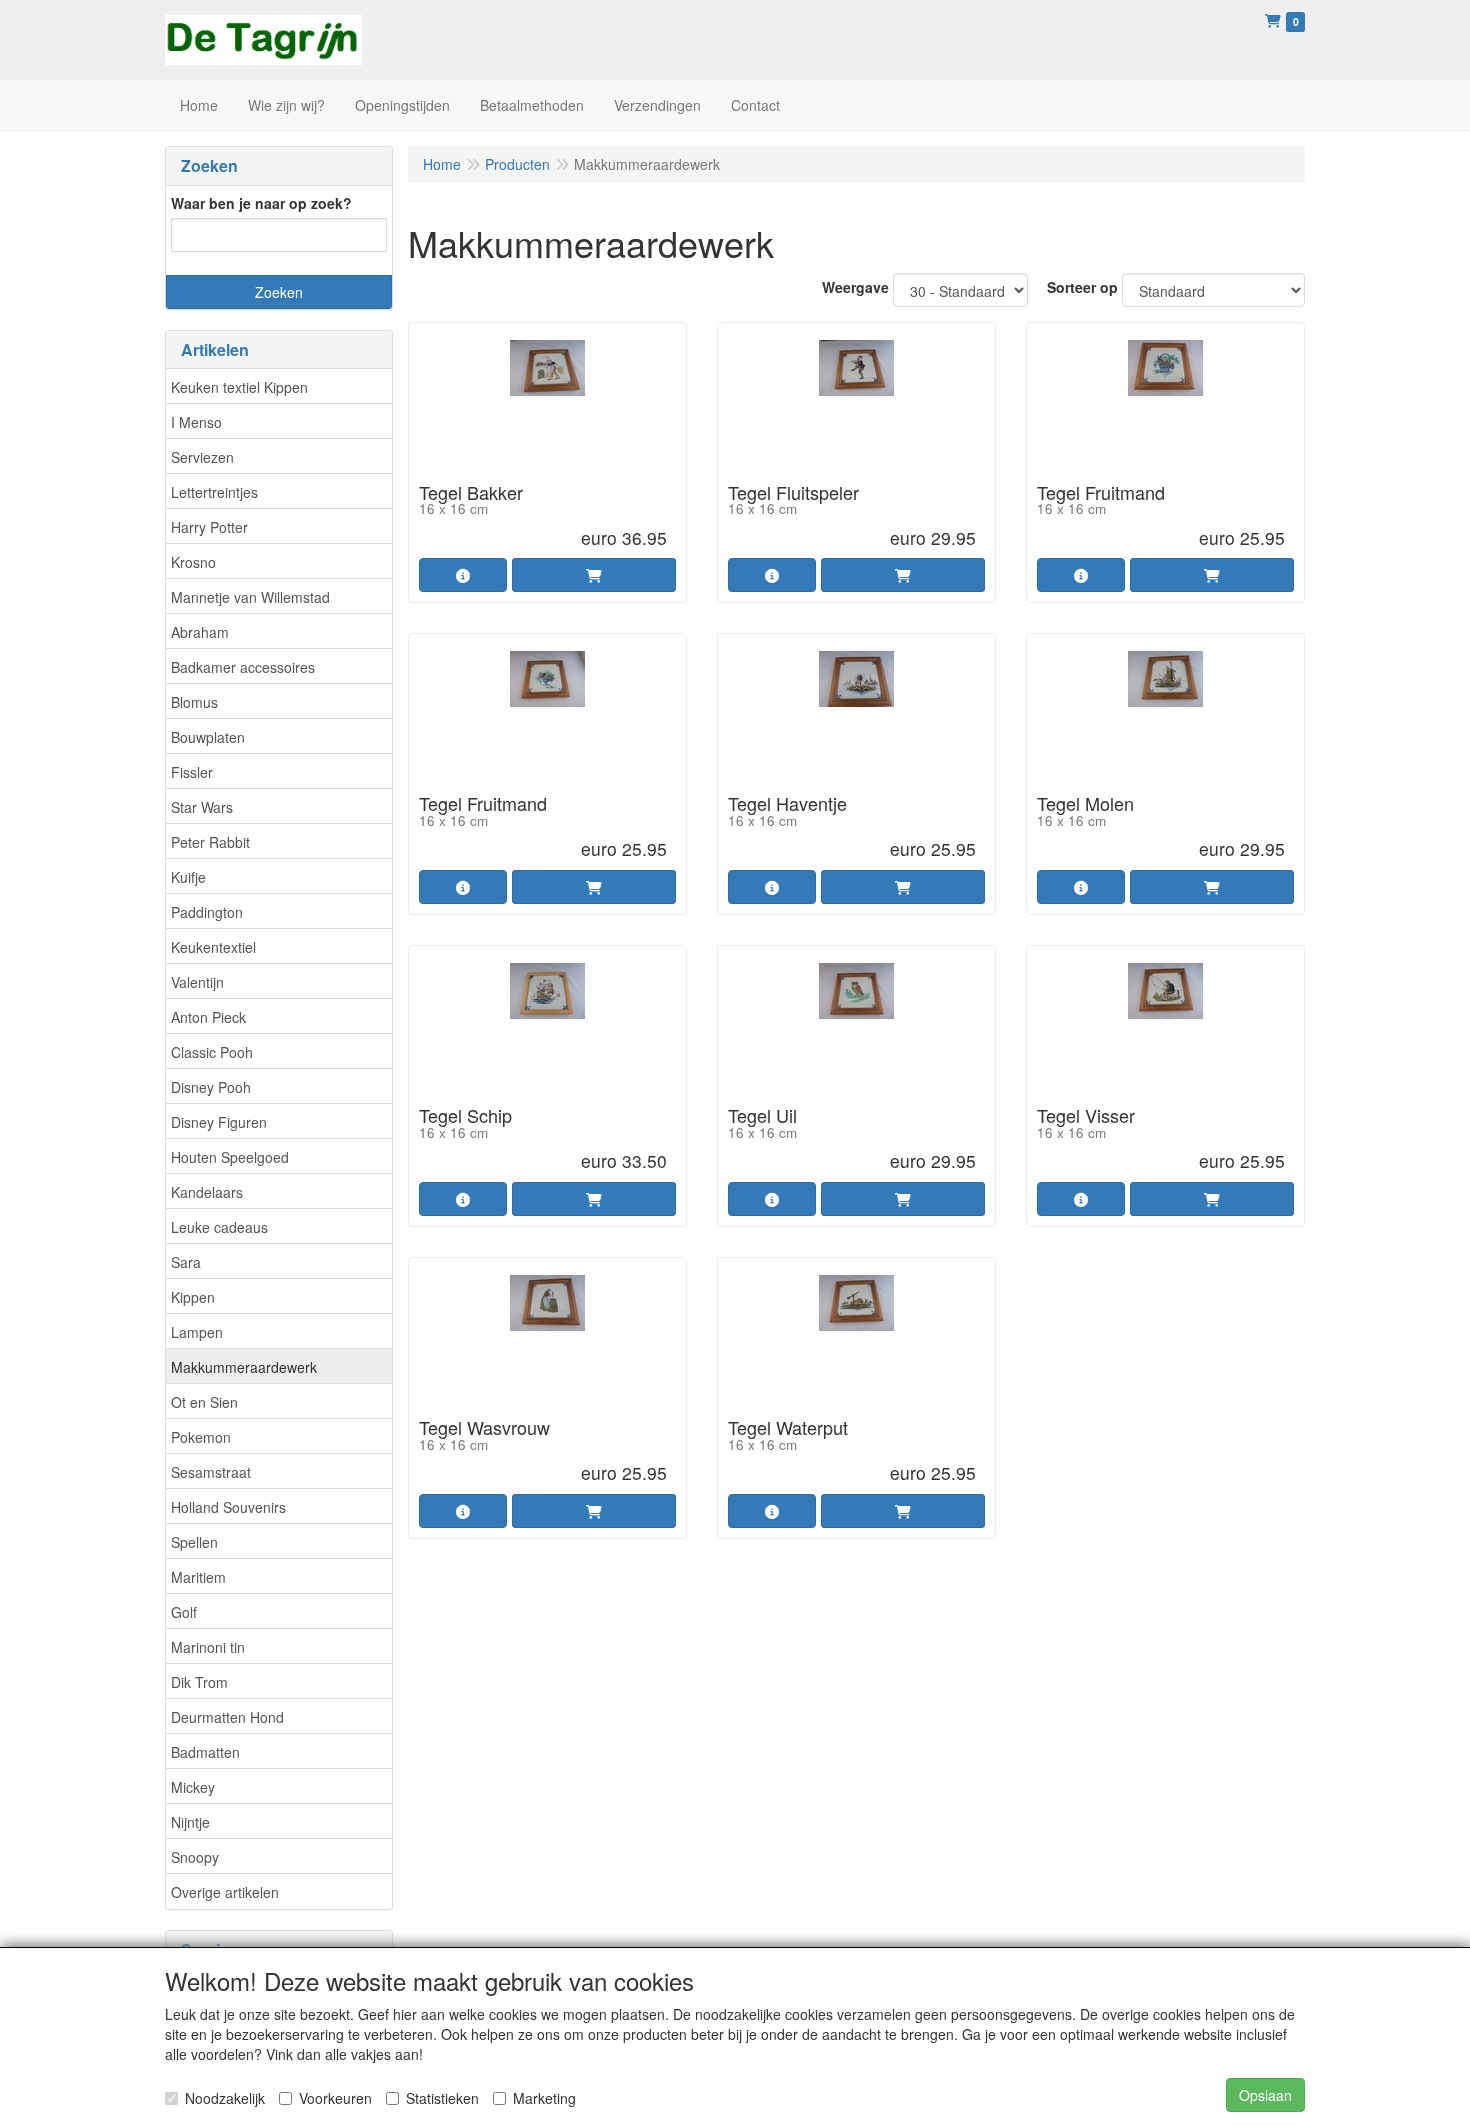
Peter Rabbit (210, 842)
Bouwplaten (208, 737)
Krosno (193, 562)
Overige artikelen (225, 1892)
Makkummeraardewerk (244, 1367)
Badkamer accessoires (243, 667)
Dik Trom (199, 1682)
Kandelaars (207, 1192)
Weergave (855, 287)
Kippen (193, 1297)
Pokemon (201, 1437)
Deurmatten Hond (227, 1717)
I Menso (196, 422)
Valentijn (197, 982)
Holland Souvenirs (228, 1507)
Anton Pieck (208, 1017)
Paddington (207, 912)
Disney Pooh (211, 1087)
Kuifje (188, 877)
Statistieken (442, 2098)
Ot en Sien (204, 1402)
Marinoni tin (208, 1647)
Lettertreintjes (214, 492)
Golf (184, 1612)
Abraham (200, 632)
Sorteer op (1082, 287)
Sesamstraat (211, 1472)
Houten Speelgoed (230, 1157)
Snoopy (195, 1857)
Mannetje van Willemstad (250, 597)
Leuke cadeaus (219, 1227)
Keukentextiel (213, 947)
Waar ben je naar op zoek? (261, 203)
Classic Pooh (212, 1052)
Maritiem (198, 1577)
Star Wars (202, 807)
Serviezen (202, 457)
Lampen (197, 1332)
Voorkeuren (335, 2098)
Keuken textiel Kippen (239, 387)
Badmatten (205, 1752)
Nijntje (190, 1822)
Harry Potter (209, 527)
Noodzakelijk (225, 2098)
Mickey (193, 1787)
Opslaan (1265, 2095)
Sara (186, 1262)
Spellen (194, 1542)
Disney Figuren (219, 1122)
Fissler (192, 772)
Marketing (544, 2098)
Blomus (194, 702)
